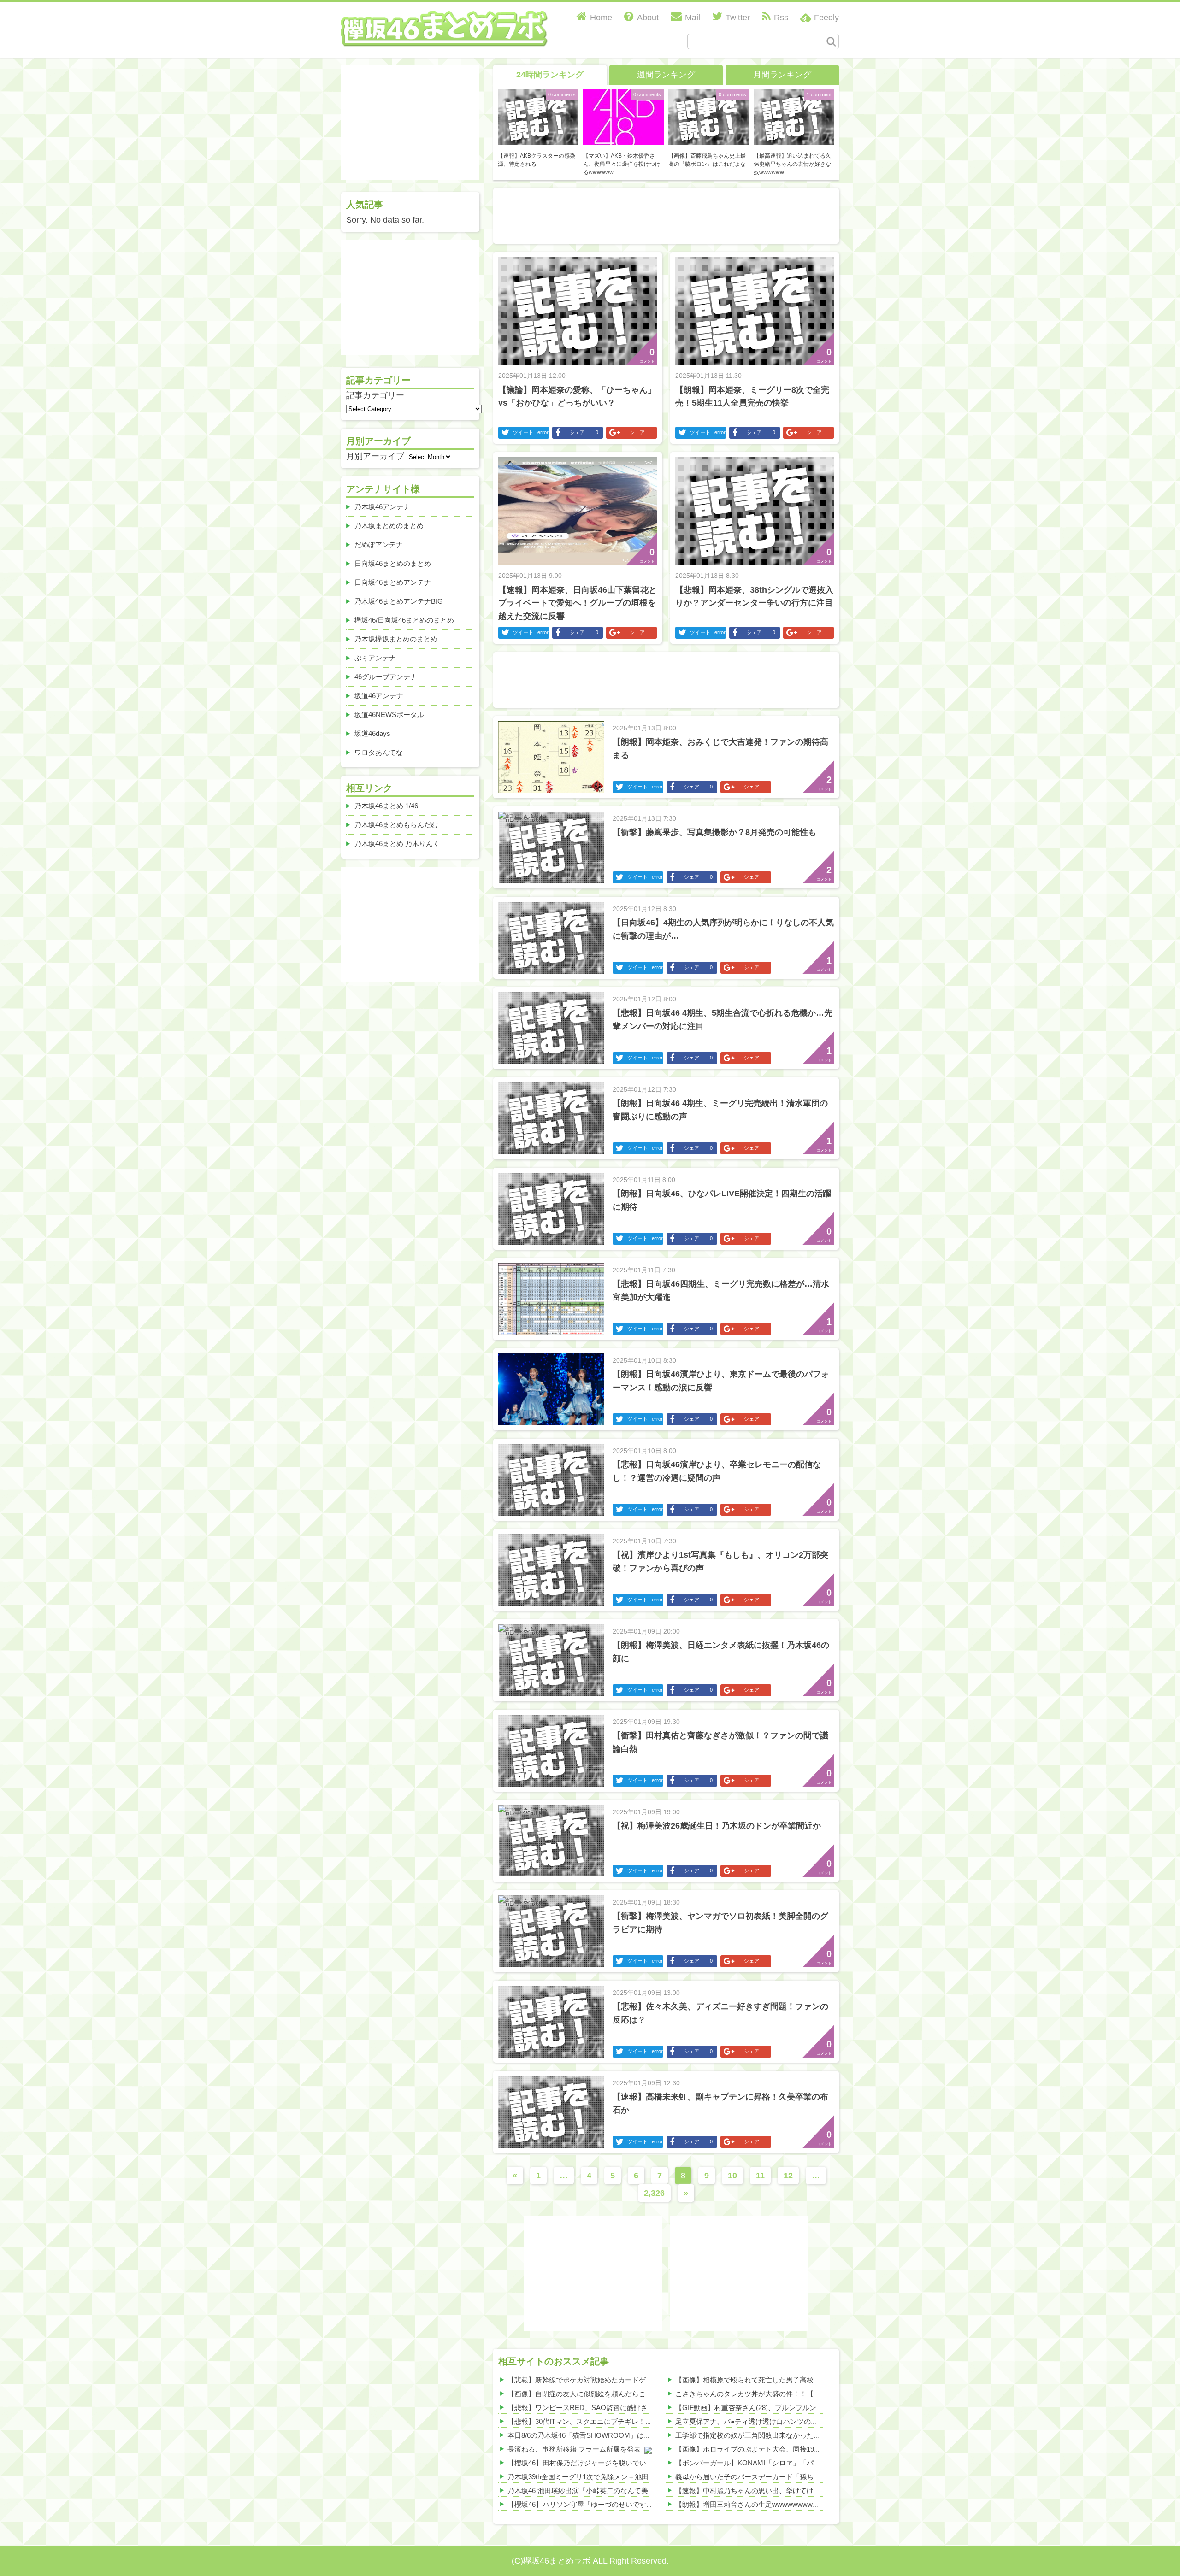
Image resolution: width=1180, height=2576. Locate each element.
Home (601, 18)
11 (760, 2176)
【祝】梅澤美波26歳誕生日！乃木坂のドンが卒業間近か (717, 1826)
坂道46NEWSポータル (389, 715)
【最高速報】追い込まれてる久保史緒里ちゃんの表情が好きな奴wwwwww (792, 164)
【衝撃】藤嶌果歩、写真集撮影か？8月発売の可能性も (714, 832)
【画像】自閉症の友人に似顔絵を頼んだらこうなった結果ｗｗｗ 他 (612, 2394)
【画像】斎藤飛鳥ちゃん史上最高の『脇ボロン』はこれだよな (707, 160)
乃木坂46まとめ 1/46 (386, 806)
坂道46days (372, 733)
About (648, 18)
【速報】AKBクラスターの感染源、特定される (537, 160)
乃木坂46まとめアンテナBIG (399, 601)
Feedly (826, 18)
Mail (693, 18)
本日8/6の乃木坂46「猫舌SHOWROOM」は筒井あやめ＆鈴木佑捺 (610, 2435)
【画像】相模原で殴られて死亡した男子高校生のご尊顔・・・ (772, 2380)
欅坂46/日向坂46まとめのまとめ (404, 620)
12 (788, 2176)
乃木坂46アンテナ (382, 507)
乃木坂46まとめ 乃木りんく (397, 844)
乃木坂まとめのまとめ (389, 526)
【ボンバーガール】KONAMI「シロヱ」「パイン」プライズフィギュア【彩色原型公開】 (814, 2463)
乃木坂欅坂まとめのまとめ (396, 639)
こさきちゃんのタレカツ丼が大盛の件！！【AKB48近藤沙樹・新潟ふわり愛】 (796, 2394)
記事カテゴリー (375, 395)
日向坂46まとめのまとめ (393, 563)
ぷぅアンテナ (375, 658)
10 (732, 2176)
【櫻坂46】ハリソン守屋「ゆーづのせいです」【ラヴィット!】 (605, 2504)
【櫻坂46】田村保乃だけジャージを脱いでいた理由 (587, 2463)
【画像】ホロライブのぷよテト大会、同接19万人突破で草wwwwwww (783, 2449)
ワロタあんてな (379, 752)
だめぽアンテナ (379, 544)
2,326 (654, 2193)
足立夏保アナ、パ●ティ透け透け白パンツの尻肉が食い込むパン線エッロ (788, 2421)
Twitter (738, 18)
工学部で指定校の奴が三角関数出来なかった (744, 2435)
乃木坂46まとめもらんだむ (396, 825)
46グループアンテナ (386, 677)
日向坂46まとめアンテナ (393, 582)
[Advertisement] (666, 214)
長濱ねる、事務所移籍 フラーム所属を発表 (574, 2449)
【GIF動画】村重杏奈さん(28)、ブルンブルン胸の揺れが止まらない (780, 2408)
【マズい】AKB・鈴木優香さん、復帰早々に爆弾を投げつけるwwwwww (622, 164)
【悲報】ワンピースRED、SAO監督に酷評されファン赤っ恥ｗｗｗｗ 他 (620, 2408)
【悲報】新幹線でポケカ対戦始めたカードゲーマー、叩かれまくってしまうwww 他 (637, 2380)
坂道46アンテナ (379, 696)
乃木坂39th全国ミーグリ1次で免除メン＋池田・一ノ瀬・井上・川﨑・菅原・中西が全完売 (647, 2477)
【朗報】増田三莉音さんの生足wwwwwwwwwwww (754, 2504)
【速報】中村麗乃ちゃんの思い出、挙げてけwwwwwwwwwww (772, 2491)
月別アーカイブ (375, 456)
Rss (781, 18)
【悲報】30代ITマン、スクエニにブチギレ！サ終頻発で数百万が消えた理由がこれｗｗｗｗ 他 (653, 2421)
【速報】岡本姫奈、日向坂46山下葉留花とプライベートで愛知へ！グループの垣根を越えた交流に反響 (578, 603)
